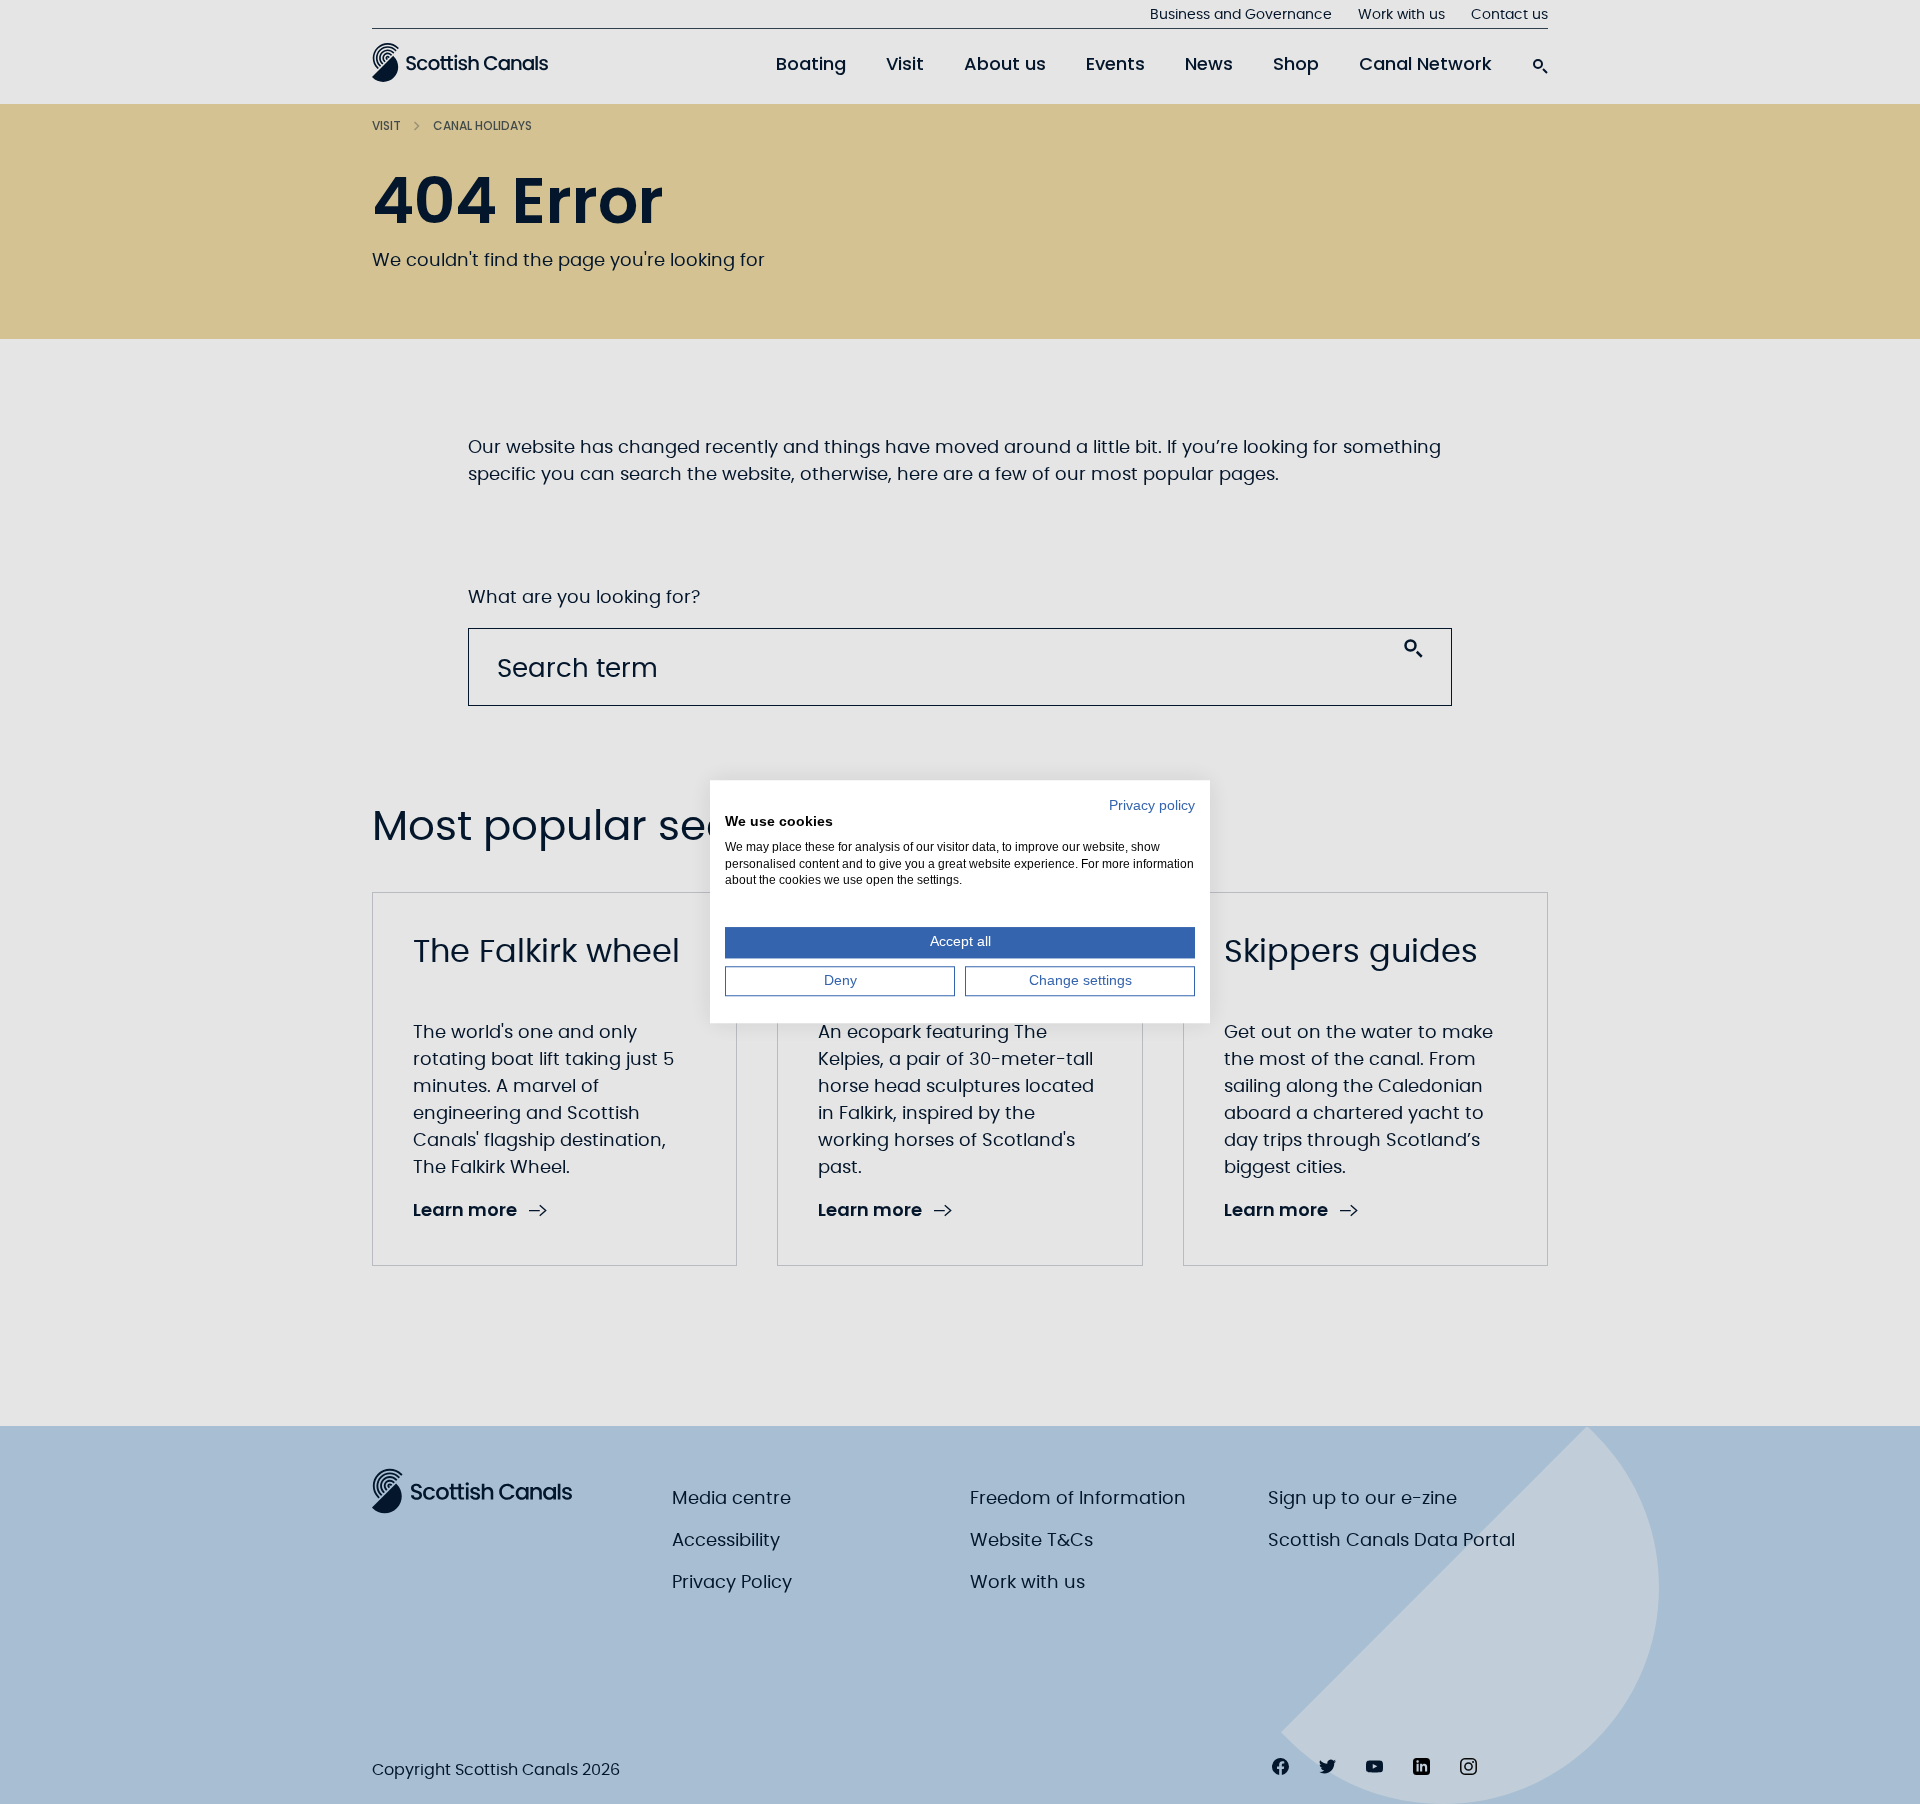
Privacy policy (1152, 805)
